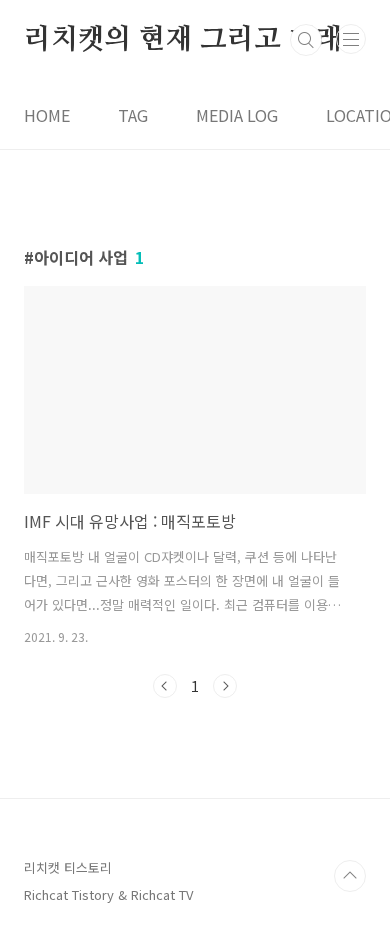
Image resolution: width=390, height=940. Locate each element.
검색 (306, 40)
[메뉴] (351, 39)
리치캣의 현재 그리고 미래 (183, 40)
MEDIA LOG (237, 115)
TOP (350, 876)
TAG (133, 115)
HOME (47, 115)
